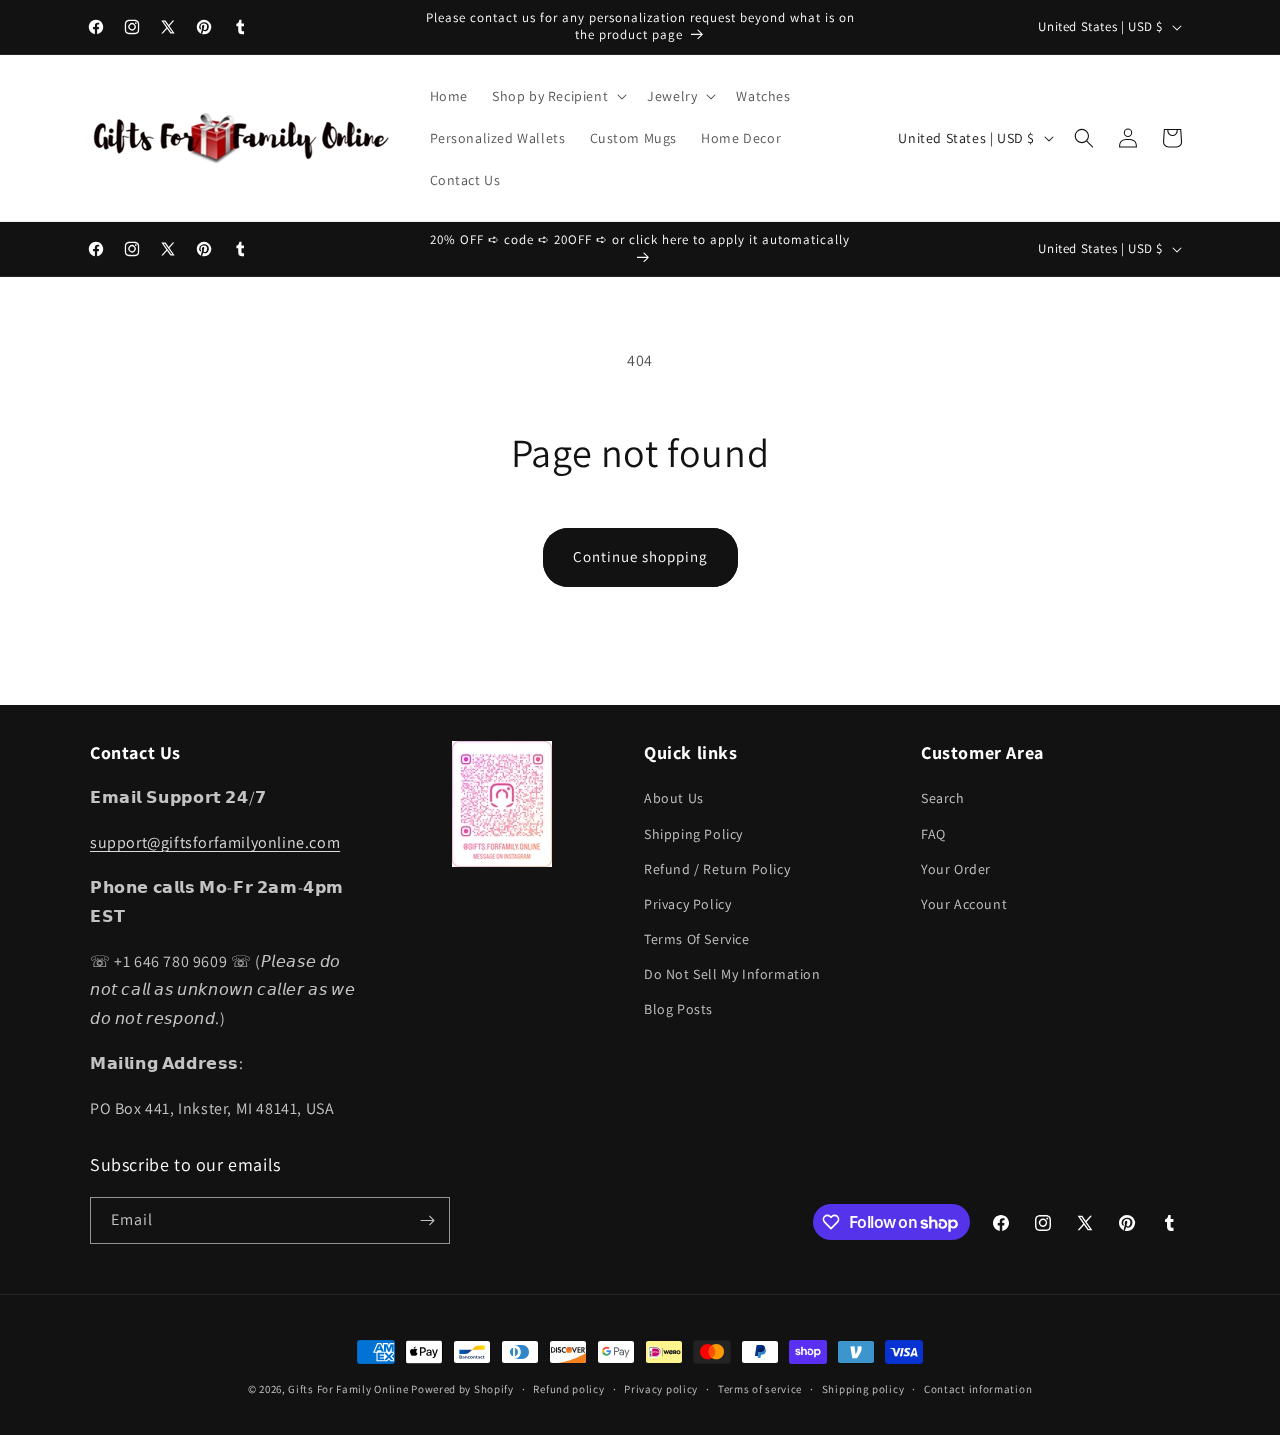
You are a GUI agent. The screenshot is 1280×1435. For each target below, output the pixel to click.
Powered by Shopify (462, 1389)
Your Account (964, 904)
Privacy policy (661, 1389)
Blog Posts (678, 1009)
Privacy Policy (687, 904)
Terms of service (760, 1389)
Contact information (978, 1389)
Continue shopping (640, 556)
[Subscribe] (427, 1220)
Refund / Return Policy (717, 869)
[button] (557, 96)
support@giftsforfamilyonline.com (215, 842)
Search (943, 798)
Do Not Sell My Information (732, 974)
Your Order (956, 869)
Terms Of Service (697, 939)
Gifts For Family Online (348, 1389)
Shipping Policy (693, 834)
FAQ (933, 834)
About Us (674, 798)
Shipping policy (863, 1389)
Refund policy (568, 1389)
